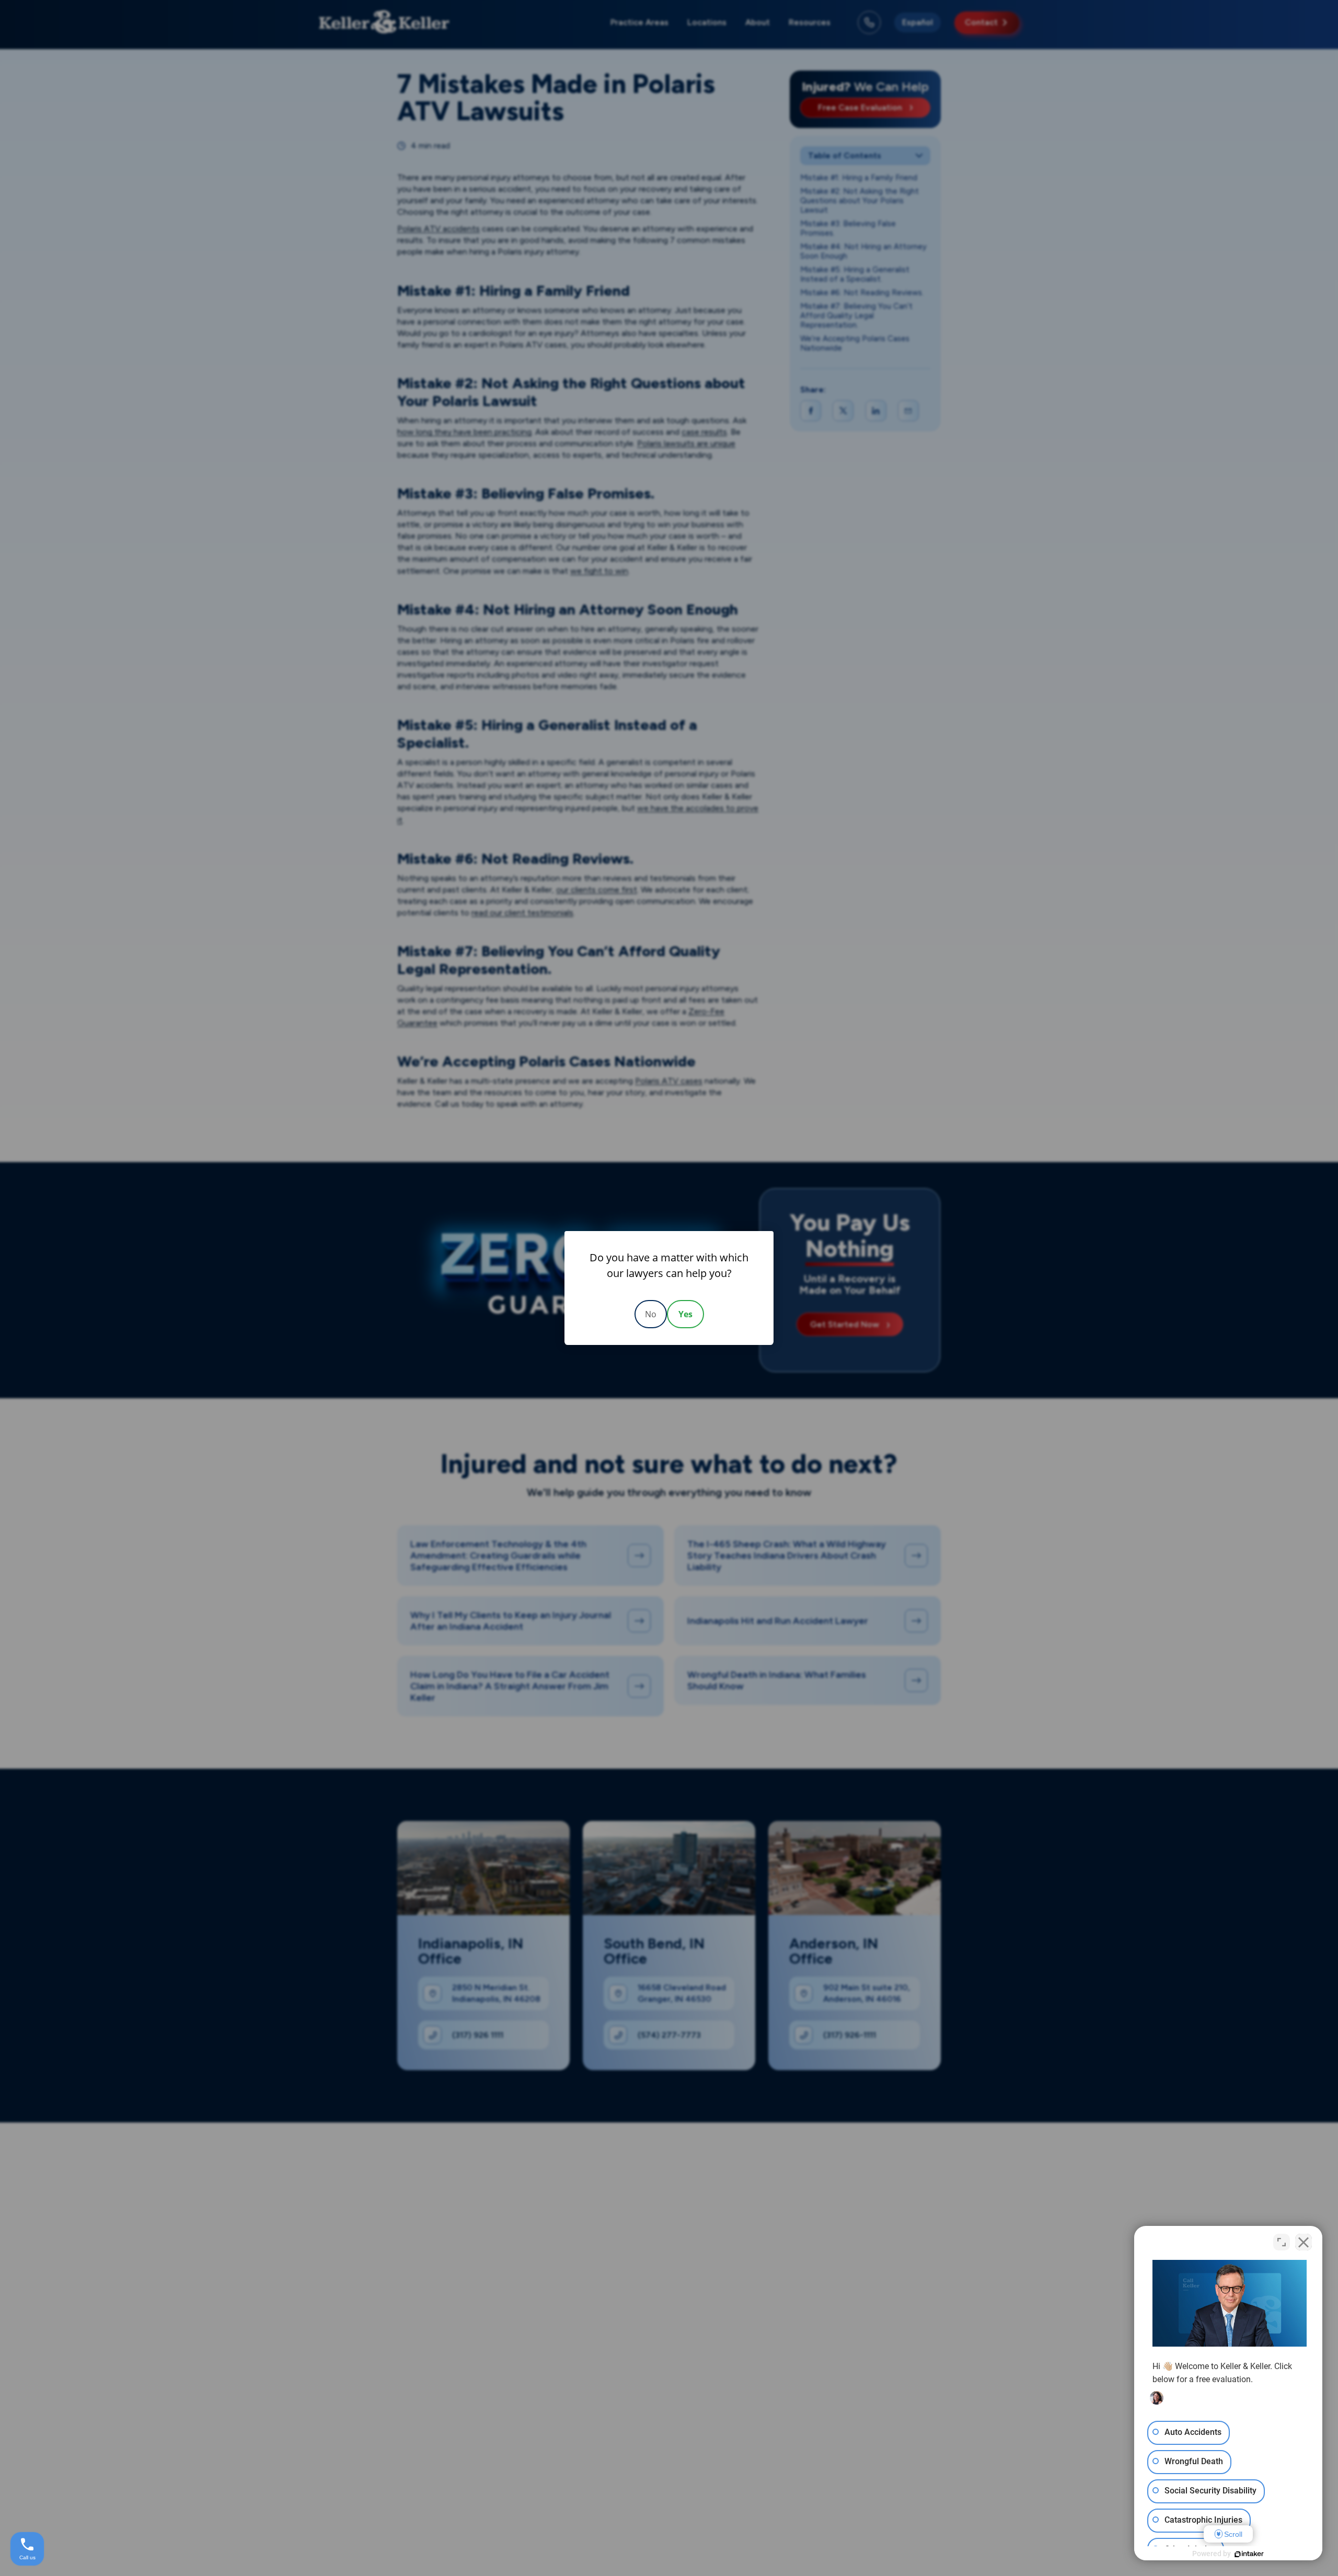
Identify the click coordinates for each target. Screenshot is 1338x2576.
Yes (685, 1314)
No (651, 1314)
